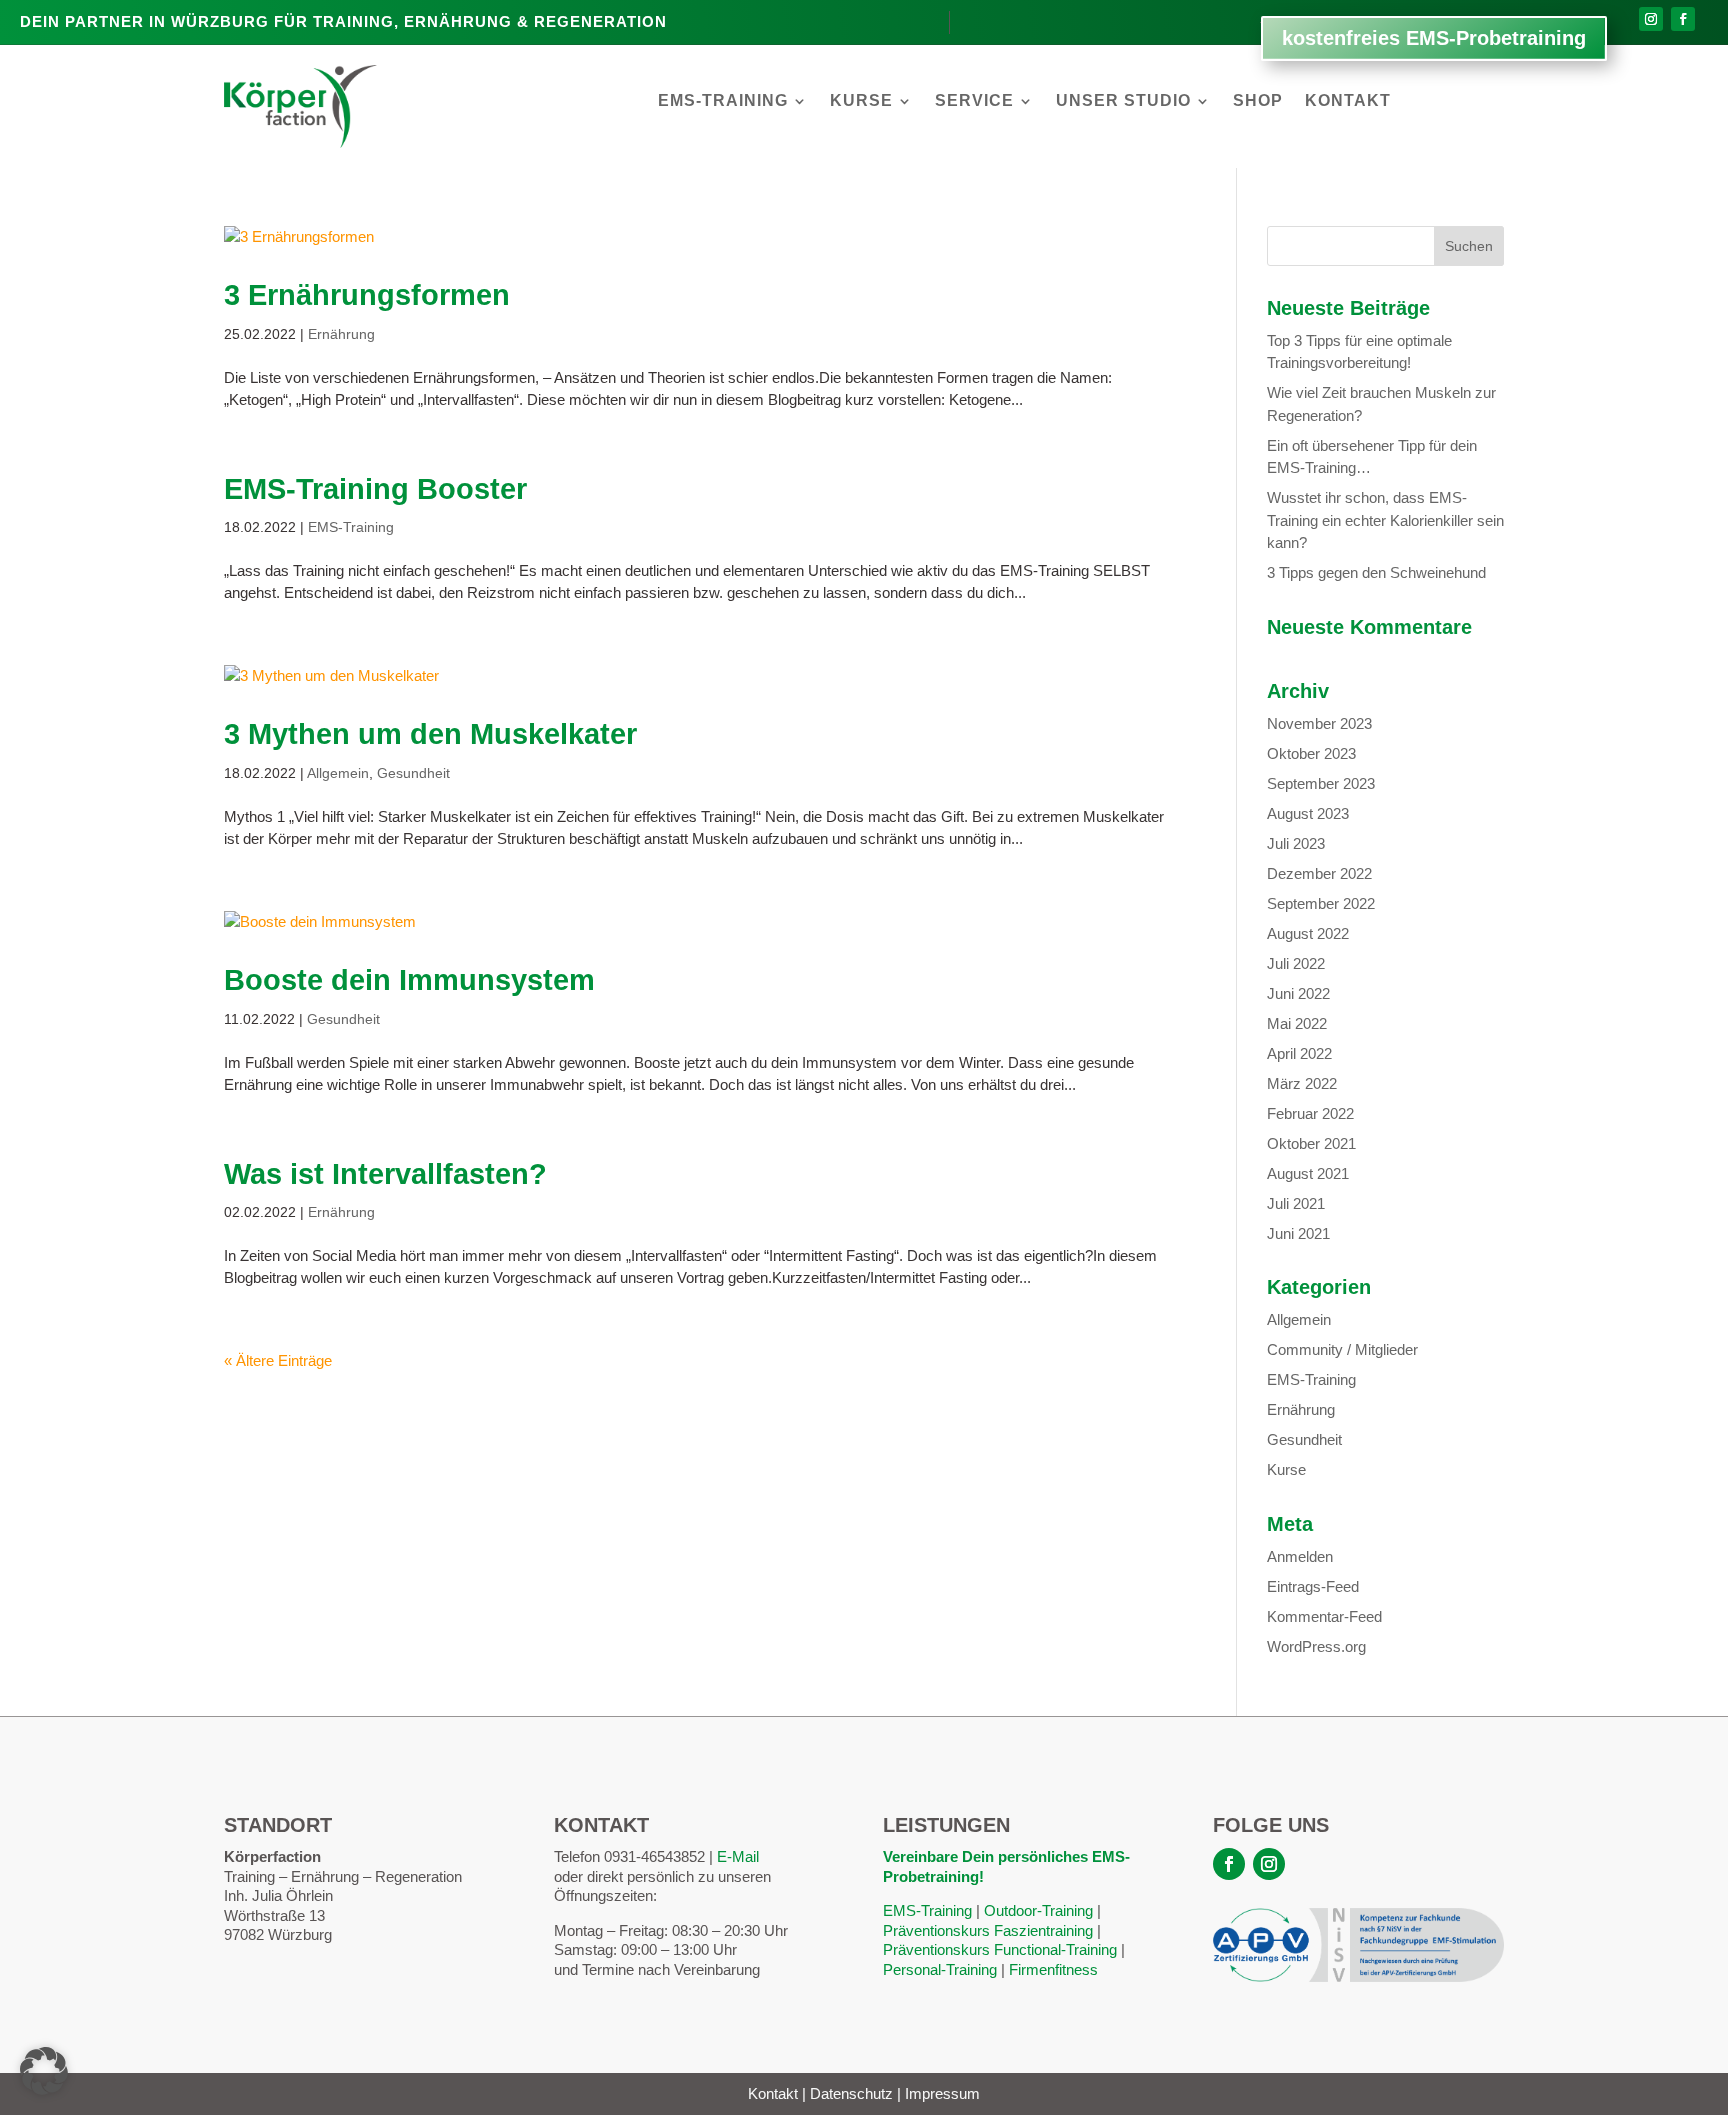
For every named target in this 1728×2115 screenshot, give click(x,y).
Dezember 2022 (1319, 873)
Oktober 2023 (1311, 753)
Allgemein (338, 773)
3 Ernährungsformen (367, 295)
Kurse (861, 101)
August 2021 (1308, 1173)
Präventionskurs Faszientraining (988, 1930)
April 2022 (1299, 1053)
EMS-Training (723, 101)
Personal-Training (940, 1969)
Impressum (942, 2093)
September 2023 (1321, 783)
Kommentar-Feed (1324, 1616)
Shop (1258, 101)
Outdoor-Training (1038, 1910)
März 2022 (1302, 1083)
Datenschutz (851, 2093)
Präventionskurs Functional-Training (1000, 1949)
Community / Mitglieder (1342, 1349)
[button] (44, 2071)
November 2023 (1319, 723)
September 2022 (1321, 903)
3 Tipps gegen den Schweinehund (1376, 572)
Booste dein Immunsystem (409, 980)
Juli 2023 (1296, 843)
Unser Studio (1123, 101)
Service (974, 101)
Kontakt (1348, 101)
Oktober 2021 (1311, 1143)
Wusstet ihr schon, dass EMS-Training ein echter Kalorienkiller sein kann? (1385, 520)
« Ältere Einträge (278, 1360)
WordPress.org (1316, 1646)
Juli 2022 (1296, 963)
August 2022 (1308, 933)
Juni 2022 (1298, 993)
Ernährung (341, 334)
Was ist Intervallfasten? (385, 1174)
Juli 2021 (1296, 1203)
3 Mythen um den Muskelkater (430, 734)
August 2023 (1308, 813)
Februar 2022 (1310, 1113)
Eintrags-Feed (1313, 1586)
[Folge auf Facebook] (1683, 19)
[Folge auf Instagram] (1651, 19)
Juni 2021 (1298, 1233)
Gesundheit (413, 773)
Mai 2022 (1297, 1023)
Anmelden (1300, 1556)
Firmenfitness (1053, 1969)
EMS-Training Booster (375, 489)
